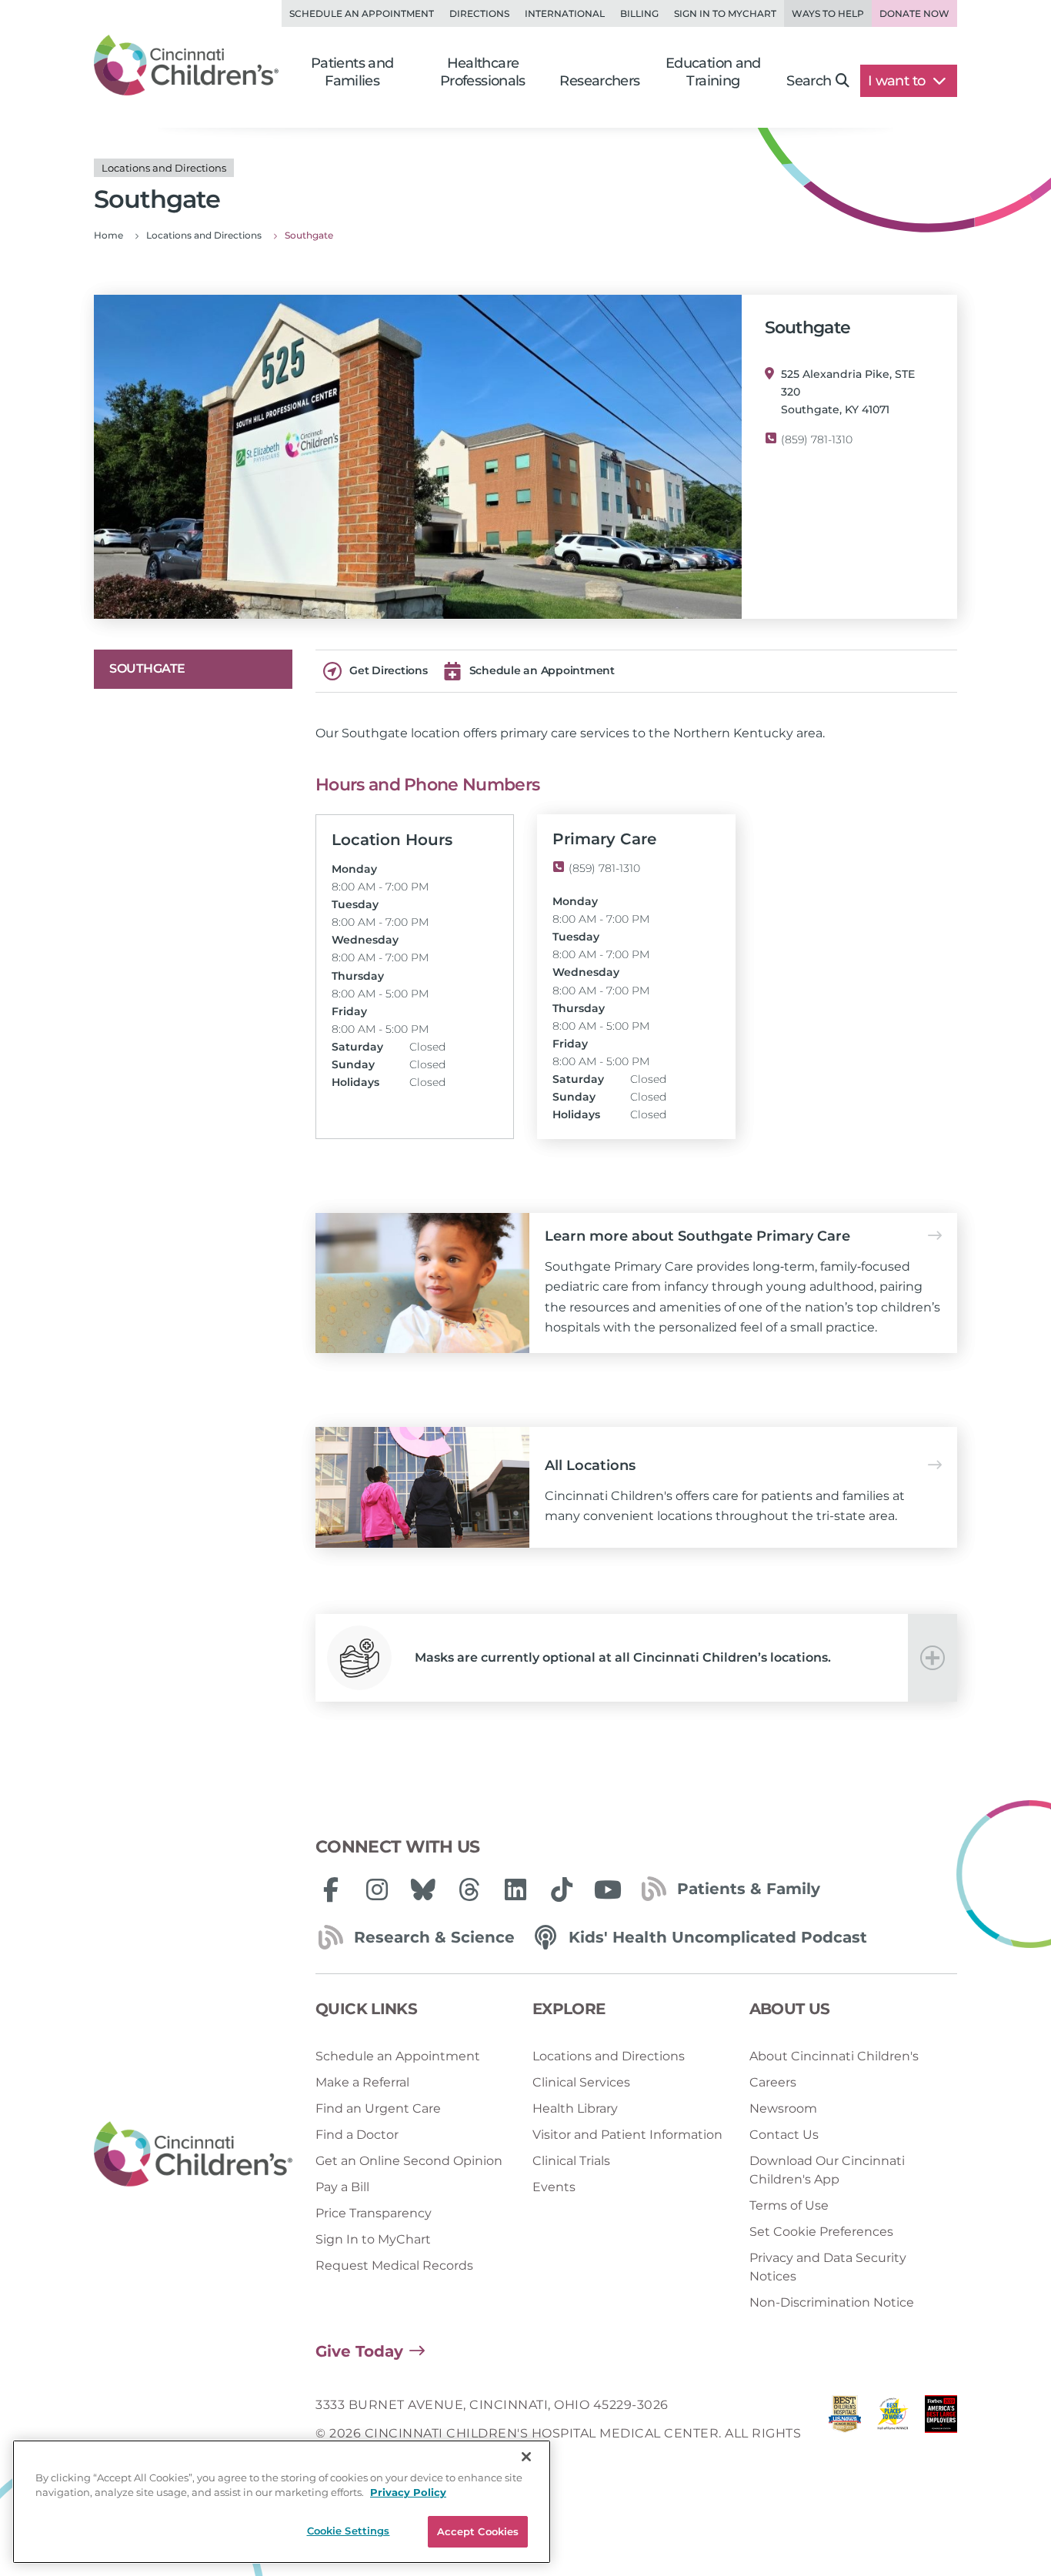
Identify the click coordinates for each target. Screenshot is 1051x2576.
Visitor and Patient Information (627, 2135)
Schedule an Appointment (362, 13)
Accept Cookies (478, 2531)
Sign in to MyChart (725, 13)
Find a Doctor (357, 2135)
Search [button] (809, 81)
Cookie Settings (349, 2531)
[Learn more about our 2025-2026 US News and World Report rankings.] (845, 2433)
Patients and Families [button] (352, 72)
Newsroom (783, 2108)
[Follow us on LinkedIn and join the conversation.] (515, 1889)
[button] (636, 1658)
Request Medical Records (394, 2265)
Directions (479, 13)
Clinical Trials (571, 2161)
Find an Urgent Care (378, 2108)
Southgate (147, 668)
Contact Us (784, 2135)
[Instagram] (377, 1889)
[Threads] (469, 1889)
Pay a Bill (342, 2187)
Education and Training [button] (713, 72)
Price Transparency (374, 2213)
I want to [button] (898, 81)
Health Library (575, 2108)
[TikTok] (562, 1889)
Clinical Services (581, 2082)
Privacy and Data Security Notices (828, 2267)
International (565, 13)
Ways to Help (828, 13)
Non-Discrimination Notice (832, 2302)
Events (554, 2187)
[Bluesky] (423, 1889)
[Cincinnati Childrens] (193, 2155)
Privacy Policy (408, 2493)
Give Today (359, 2351)
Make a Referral (362, 2082)
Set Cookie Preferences (821, 2232)
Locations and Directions (609, 2056)
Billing (639, 13)
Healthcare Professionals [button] (483, 72)
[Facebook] (331, 1889)
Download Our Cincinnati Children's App (827, 2170)
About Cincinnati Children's (834, 2056)
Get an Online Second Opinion (409, 2161)
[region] (282, 2502)
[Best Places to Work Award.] (893, 2433)
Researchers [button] (599, 81)
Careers (773, 2082)
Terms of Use (789, 2205)
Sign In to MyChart (373, 2239)
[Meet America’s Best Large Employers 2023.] (941, 2433)
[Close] (526, 2457)
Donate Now (914, 13)
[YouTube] (608, 1889)
